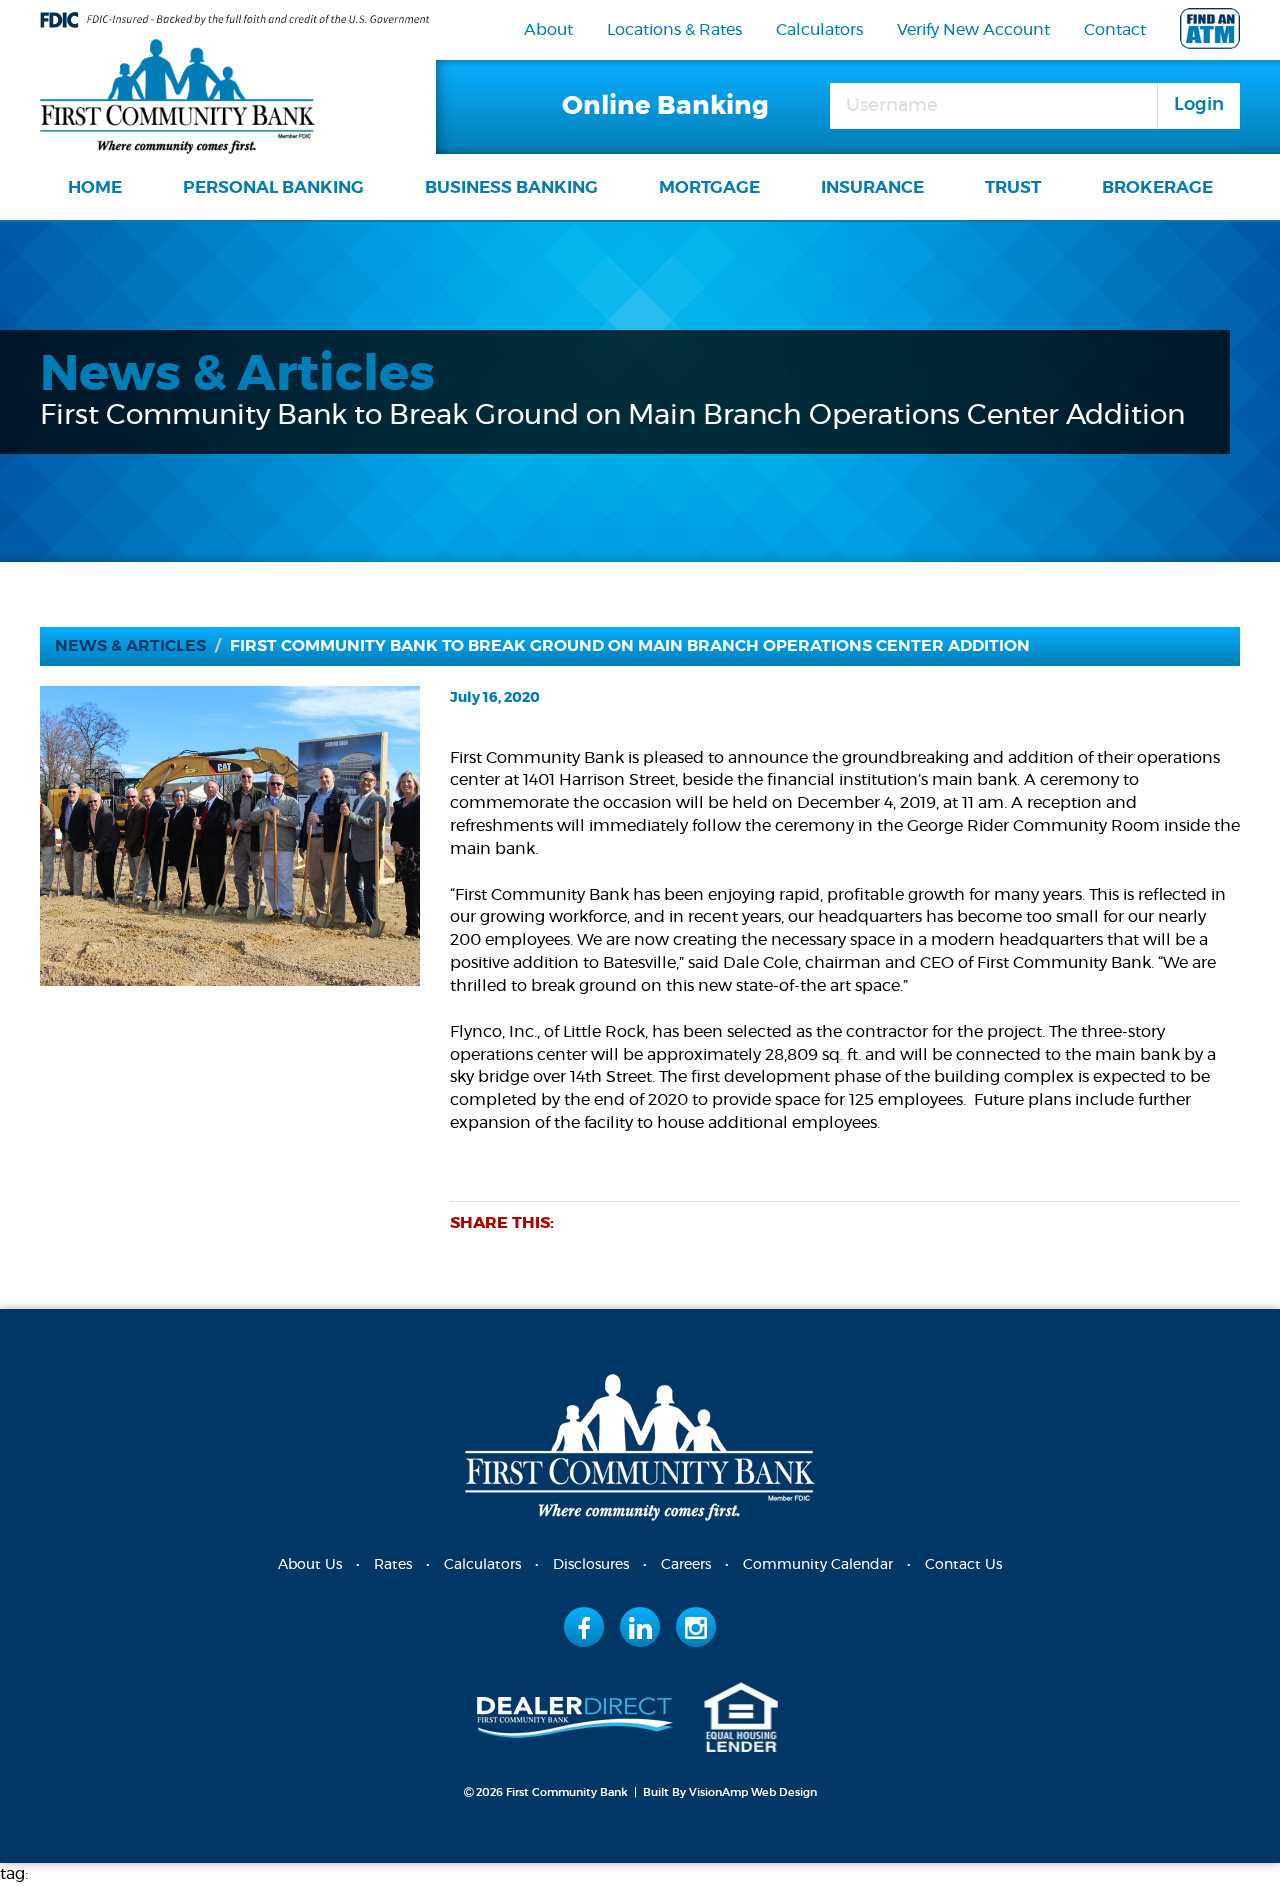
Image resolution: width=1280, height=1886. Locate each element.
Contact (1115, 30)
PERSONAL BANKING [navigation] (273, 187)
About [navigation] (548, 30)
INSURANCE (872, 187)
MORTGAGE (709, 187)
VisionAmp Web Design (753, 1792)
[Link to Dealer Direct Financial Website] (575, 1714)
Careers (686, 1565)
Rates (393, 1565)
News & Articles (130, 646)
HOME (95, 187)
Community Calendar (818, 1565)
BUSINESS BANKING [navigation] (511, 187)
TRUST (1013, 187)
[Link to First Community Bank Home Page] (177, 93)
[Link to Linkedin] (640, 1627)
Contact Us (963, 1565)
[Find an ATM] (1210, 32)
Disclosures (591, 1565)
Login (1199, 105)
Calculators (819, 30)
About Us (310, 1565)
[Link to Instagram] (696, 1627)
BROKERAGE (1157, 187)
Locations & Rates (674, 30)
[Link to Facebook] (584, 1627)
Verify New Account (973, 30)
